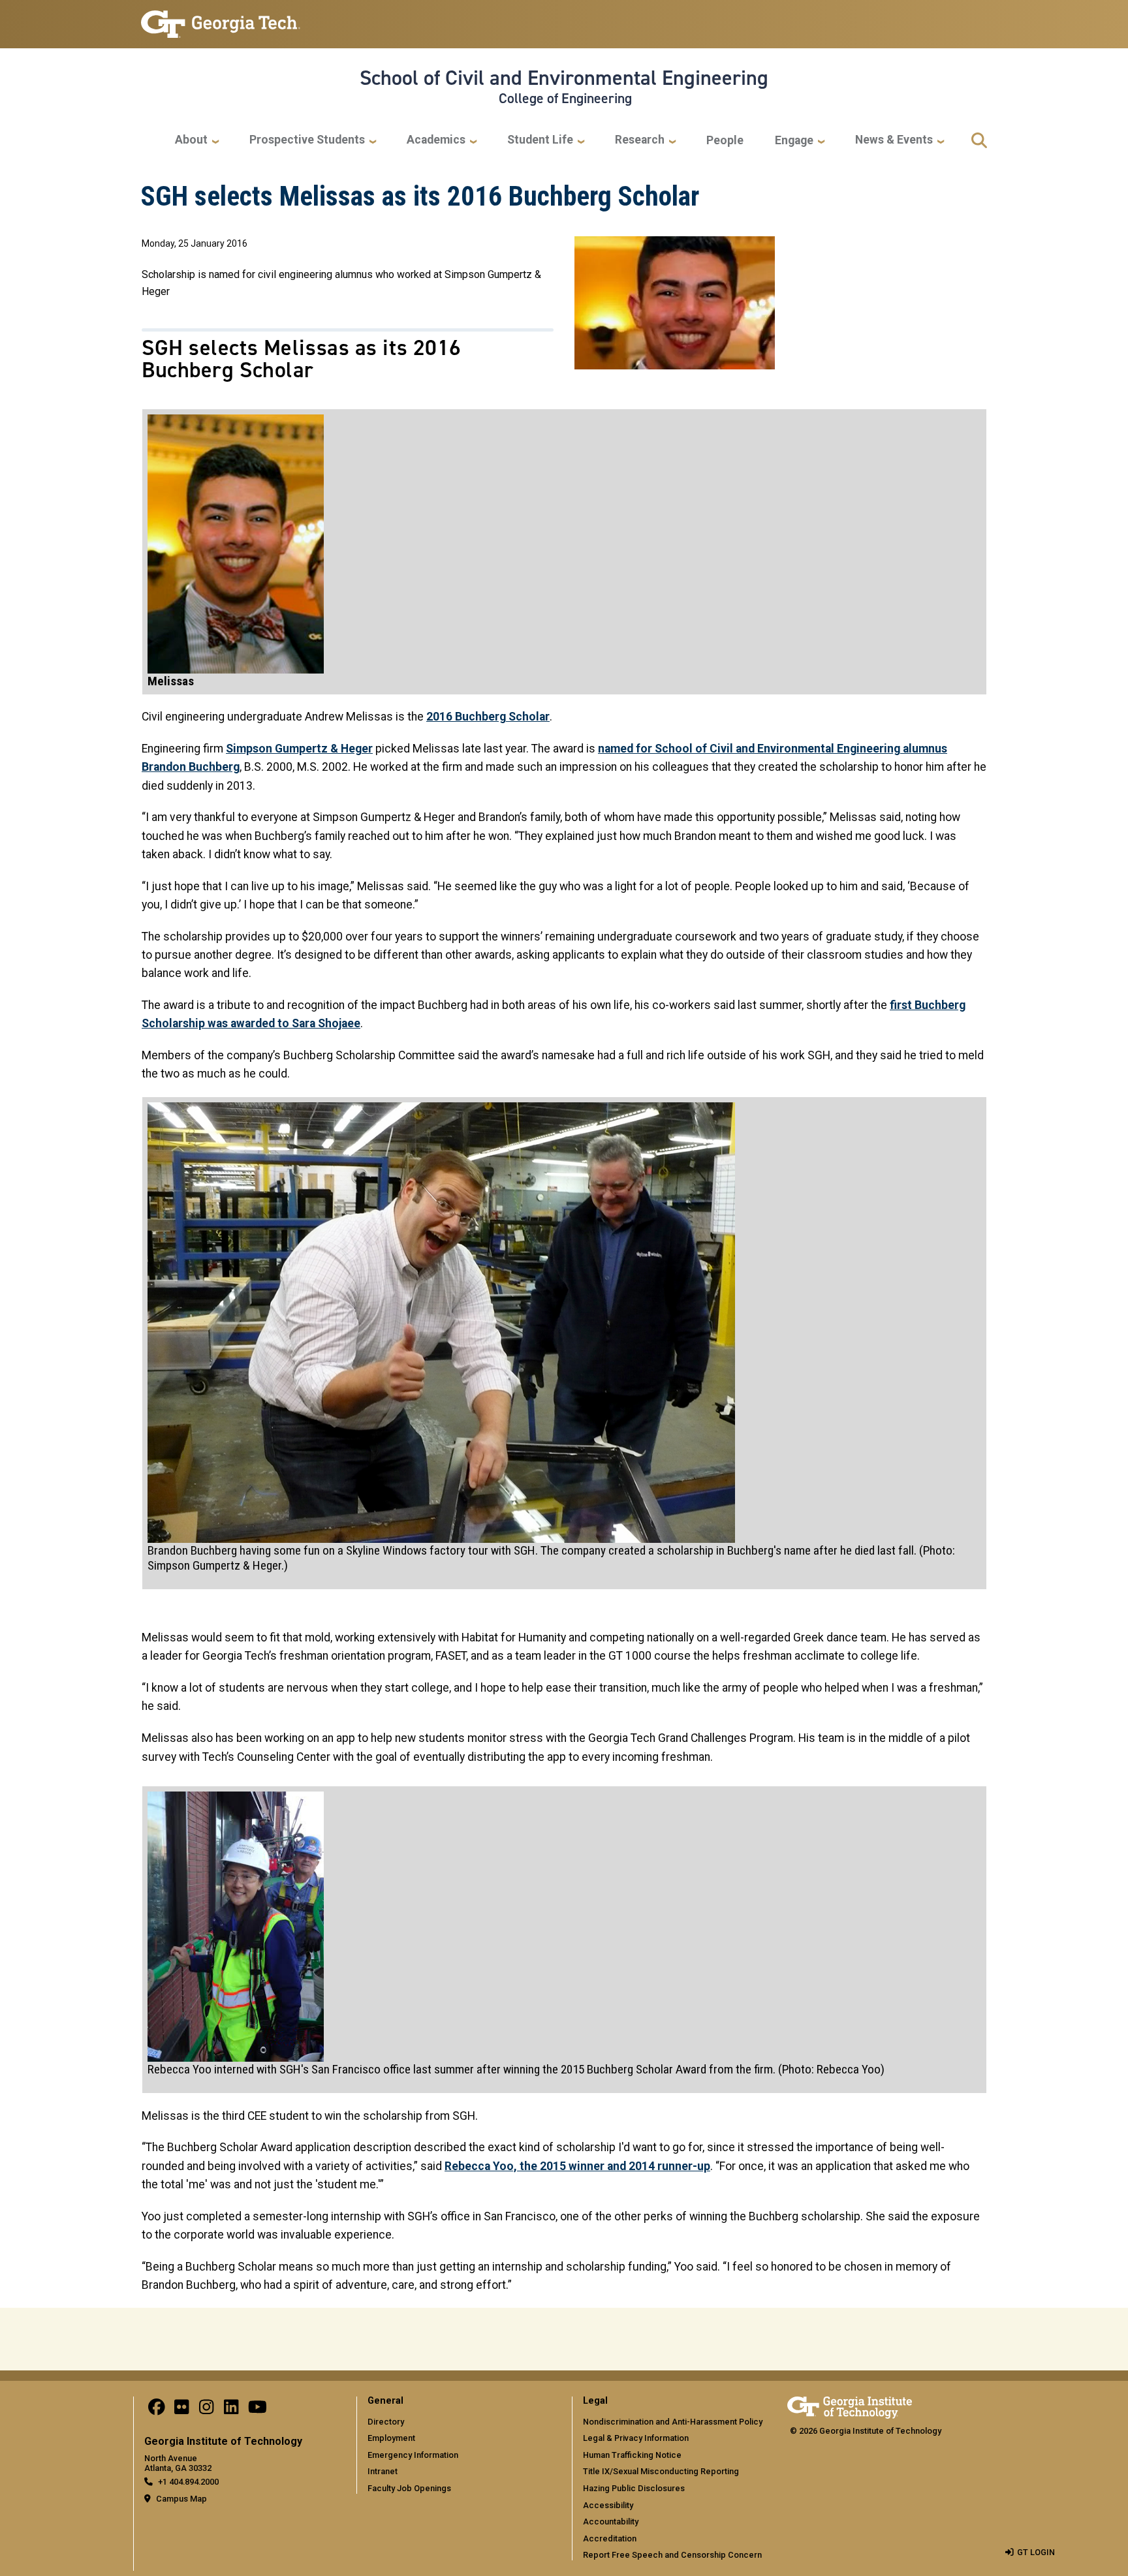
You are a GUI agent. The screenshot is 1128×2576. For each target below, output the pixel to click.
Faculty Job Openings (409, 2488)
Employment (391, 2438)
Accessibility (608, 2505)
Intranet (383, 2471)
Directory (386, 2422)
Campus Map (181, 2499)
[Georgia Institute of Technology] (221, 19)
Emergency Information (413, 2455)
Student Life (540, 140)
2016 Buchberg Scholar (488, 717)
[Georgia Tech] (850, 2405)
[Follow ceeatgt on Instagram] (206, 2410)
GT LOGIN (1036, 2552)
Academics (436, 140)
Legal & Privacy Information (636, 2438)
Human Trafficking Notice (632, 2455)
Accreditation (610, 2538)
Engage (794, 140)
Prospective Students (307, 140)
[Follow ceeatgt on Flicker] (181, 2410)
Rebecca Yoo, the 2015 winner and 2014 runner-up (577, 2166)
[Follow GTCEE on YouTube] (258, 2410)
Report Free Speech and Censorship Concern (672, 2555)
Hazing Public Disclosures (634, 2488)
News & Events (894, 140)
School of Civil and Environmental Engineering (564, 78)
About (191, 140)
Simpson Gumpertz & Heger (299, 749)
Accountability (611, 2522)
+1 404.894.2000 (188, 2482)
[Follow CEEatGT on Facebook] (157, 2410)
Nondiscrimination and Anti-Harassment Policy (673, 2422)
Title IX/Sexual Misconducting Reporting (661, 2471)
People (725, 140)
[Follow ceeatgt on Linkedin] (231, 2410)
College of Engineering (565, 99)
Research (640, 140)
